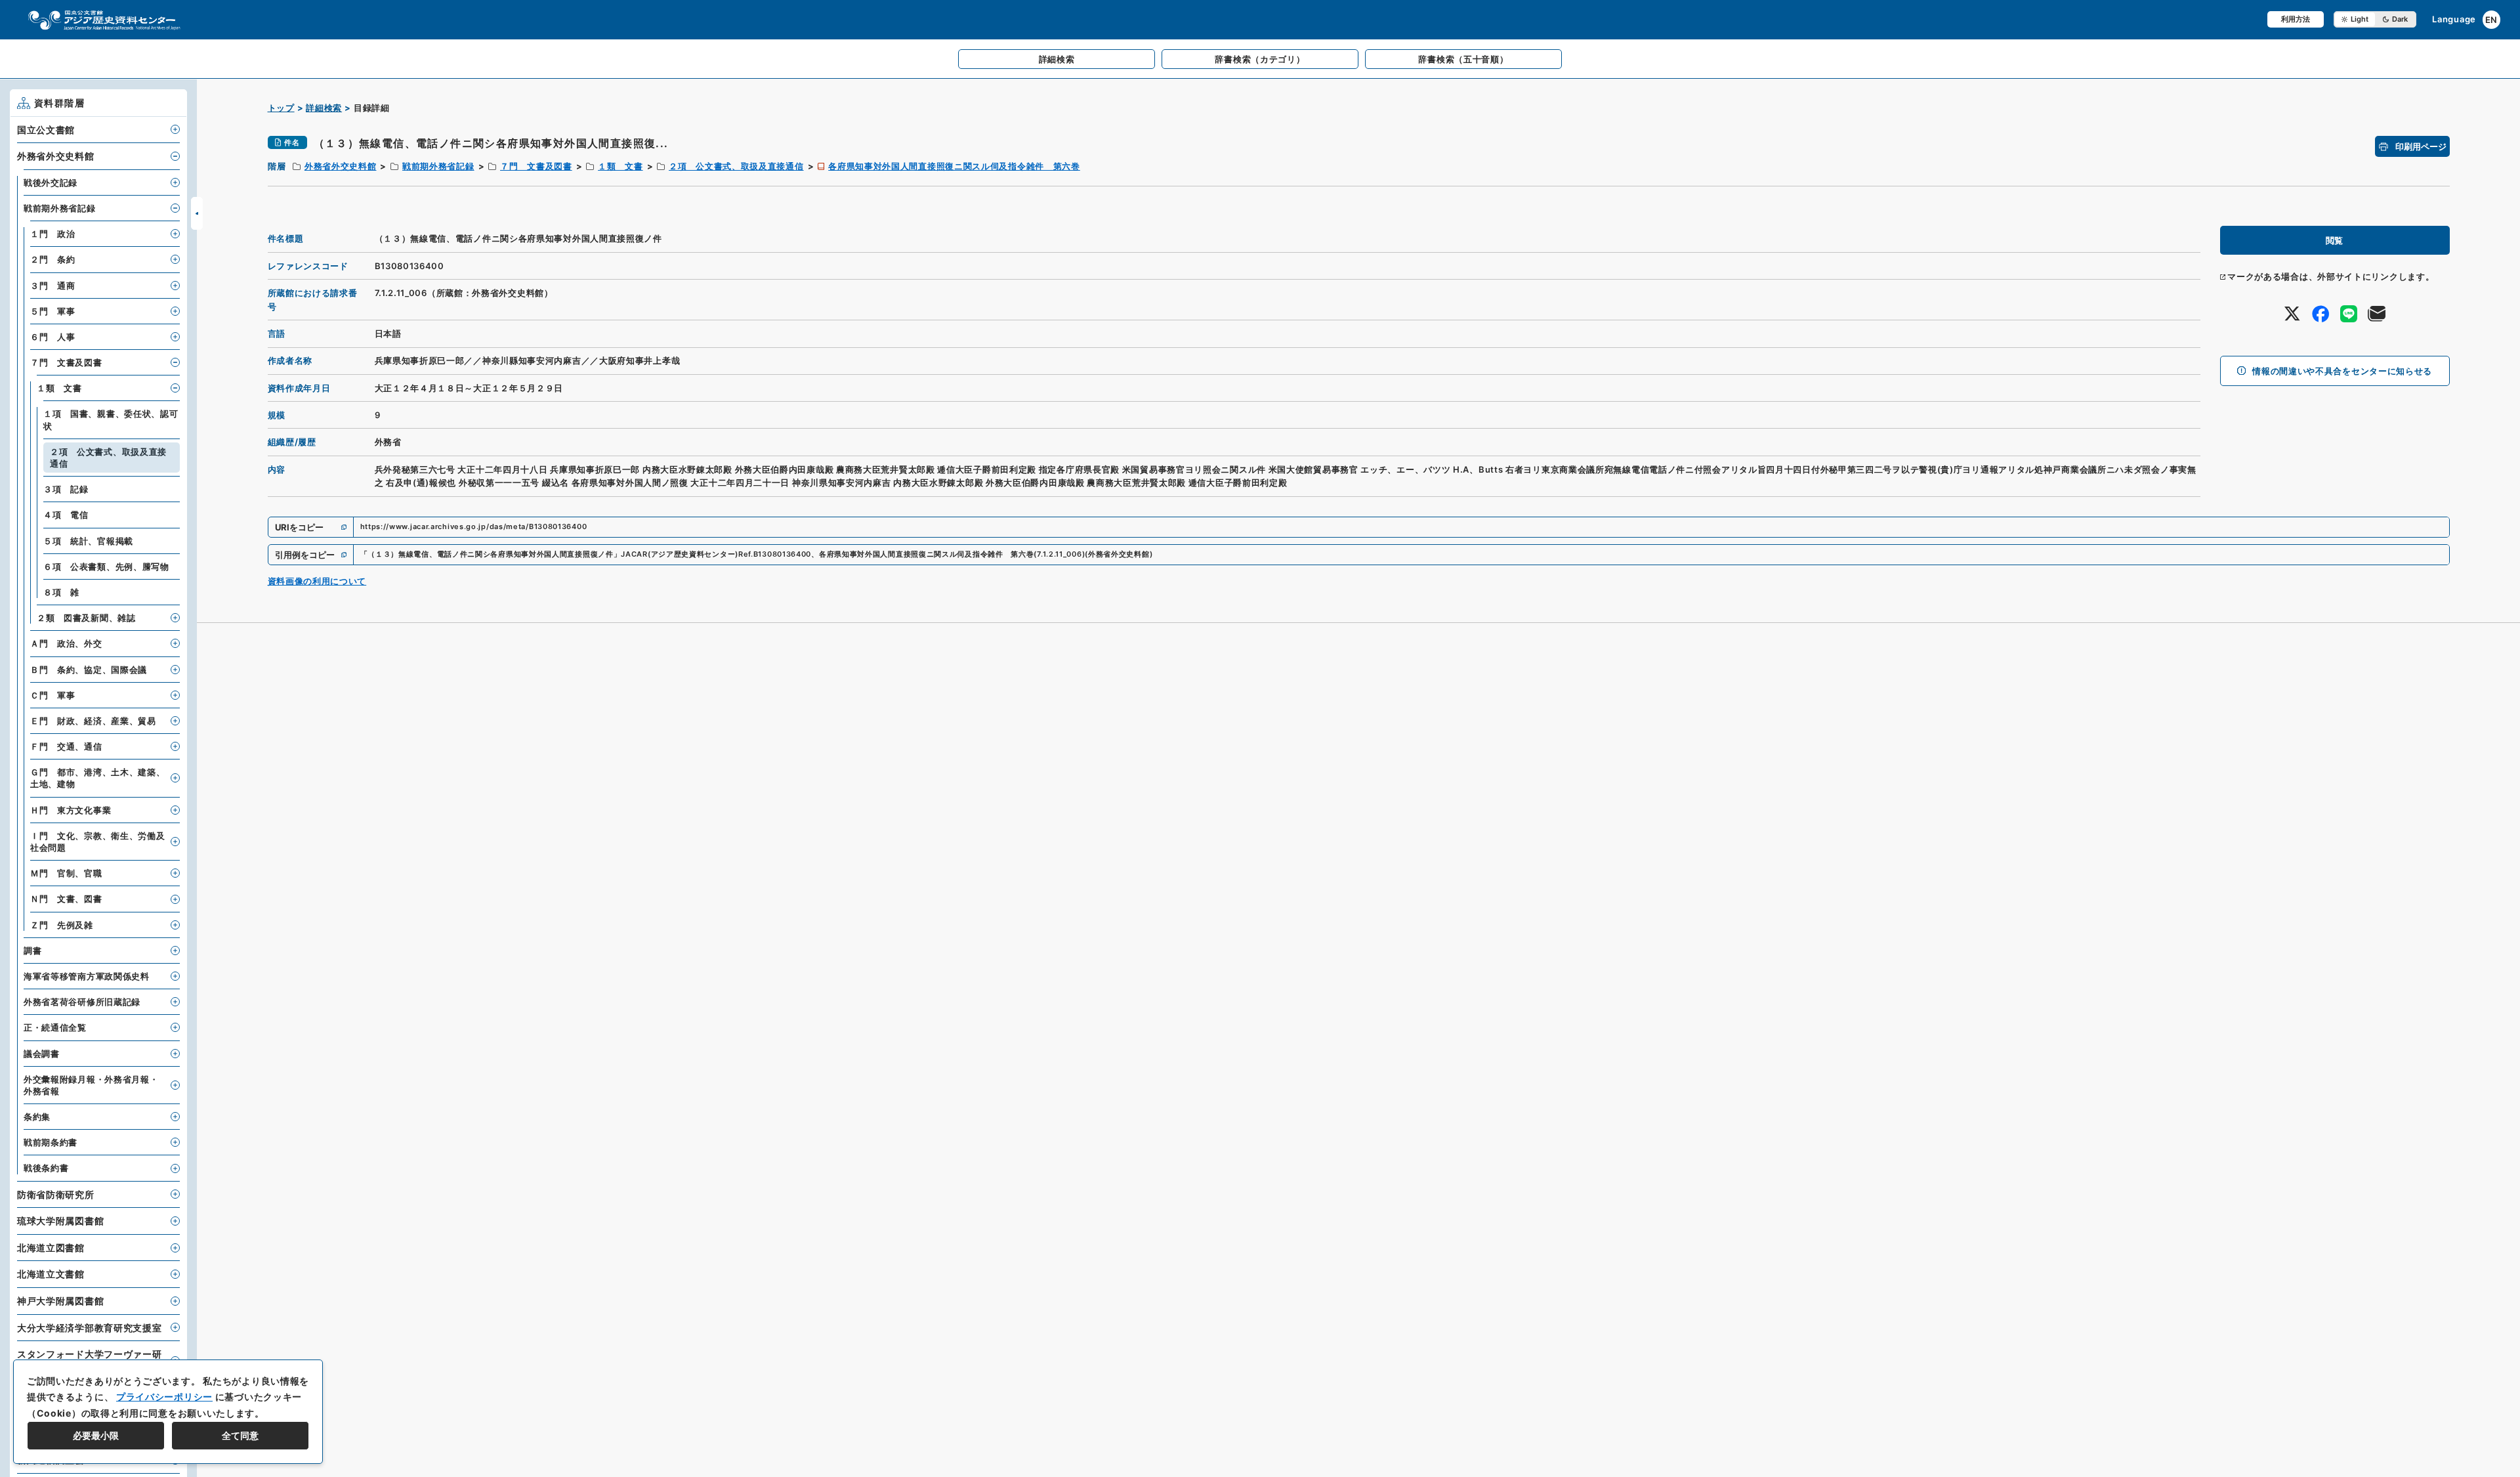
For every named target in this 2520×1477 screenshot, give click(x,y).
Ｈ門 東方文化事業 (71, 810)
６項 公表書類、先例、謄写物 (106, 567)
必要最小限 (96, 1435)
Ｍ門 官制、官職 (66, 873)
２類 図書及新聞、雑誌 (86, 618)
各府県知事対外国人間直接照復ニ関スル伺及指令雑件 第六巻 (954, 166)
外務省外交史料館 (341, 166)
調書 (32, 951)
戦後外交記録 (51, 182)
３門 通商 (53, 286)
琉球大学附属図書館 (60, 1221)
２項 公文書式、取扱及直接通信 (736, 166)
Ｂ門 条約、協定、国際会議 (89, 670)
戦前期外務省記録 (438, 166)
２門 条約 (53, 259)
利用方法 (2296, 19)
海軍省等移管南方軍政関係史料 (87, 976)
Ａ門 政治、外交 (66, 643)
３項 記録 (66, 489)
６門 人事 (53, 337)
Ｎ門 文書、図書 (66, 899)
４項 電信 (66, 515)
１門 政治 (53, 234)
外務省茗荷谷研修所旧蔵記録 (82, 1002)
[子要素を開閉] (175, 129)
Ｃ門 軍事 (53, 695)
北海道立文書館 (51, 1274)
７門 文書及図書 (536, 166)
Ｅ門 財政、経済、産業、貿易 (93, 721)
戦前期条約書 (51, 1142)
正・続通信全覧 (55, 1027)
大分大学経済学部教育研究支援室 (90, 1328)
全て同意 (240, 1435)
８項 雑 (61, 592)
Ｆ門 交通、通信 (66, 746)
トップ (281, 108)
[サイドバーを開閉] (197, 213)
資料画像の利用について (317, 581)
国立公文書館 (46, 130)
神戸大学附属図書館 (60, 1301)
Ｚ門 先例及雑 (62, 925)
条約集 (37, 1117)
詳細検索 (324, 108)
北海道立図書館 (51, 1248)
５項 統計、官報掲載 (88, 541)
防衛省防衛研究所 (56, 1194)
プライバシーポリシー (164, 1397)
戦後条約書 (46, 1168)
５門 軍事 (53, 311)
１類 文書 (620, 166)
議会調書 (42, 1054)
